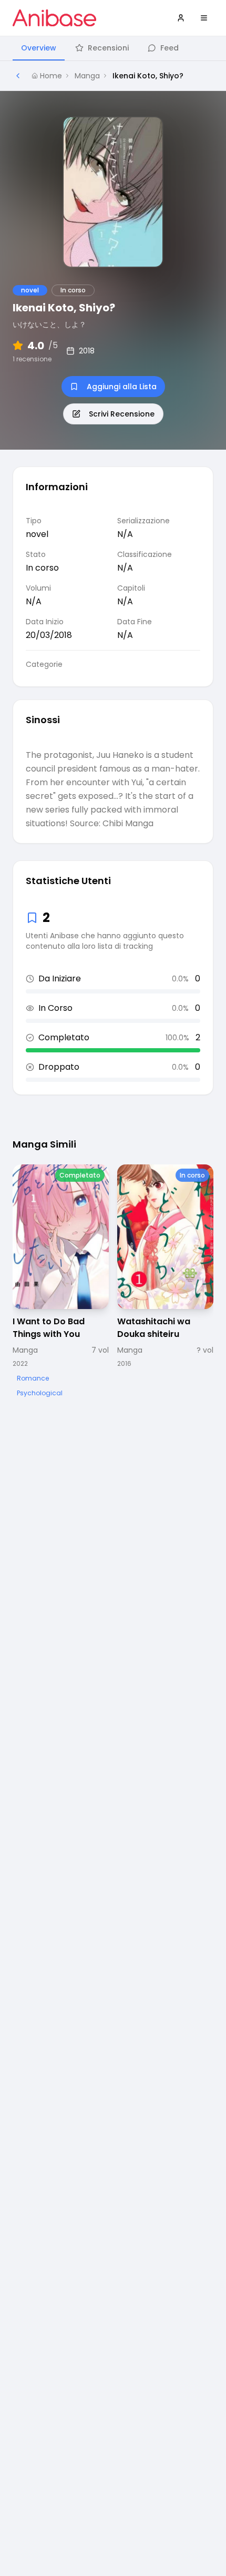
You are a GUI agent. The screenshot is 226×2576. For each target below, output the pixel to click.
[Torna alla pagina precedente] (18, 76)
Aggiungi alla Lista (122, 387)
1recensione (32, 359)
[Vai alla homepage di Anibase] (54, 18)
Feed (169, 48)
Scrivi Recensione (122, 414)
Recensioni (108, 48)
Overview (39, 48)
